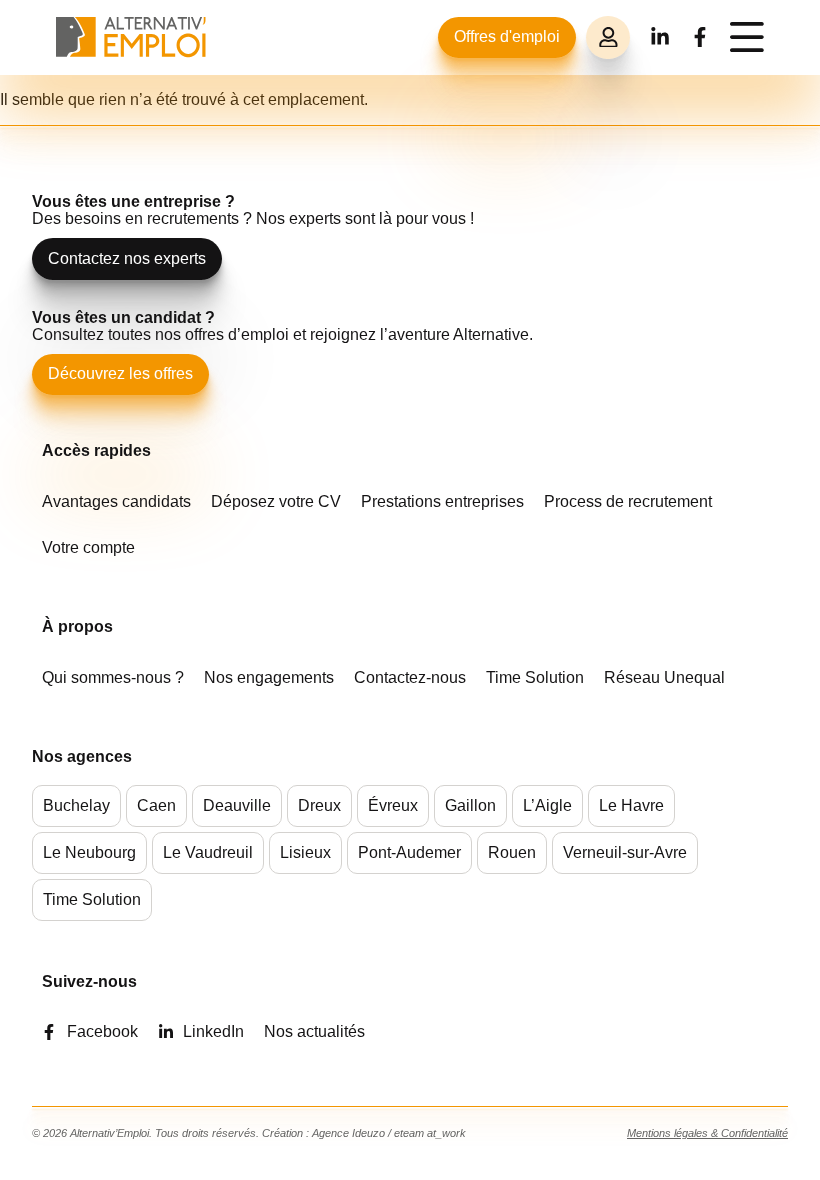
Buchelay (76, 805)
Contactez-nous (410, 677)
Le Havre (631, 805)
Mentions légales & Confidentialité (707, 1133)
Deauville (237, 805)
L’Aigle (547, 805)
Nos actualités (314, 1031)
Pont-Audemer (409, 852)
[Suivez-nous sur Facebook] (700, 37)
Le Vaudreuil (208, 852)
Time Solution (535, 677)
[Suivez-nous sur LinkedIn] (660, 37)
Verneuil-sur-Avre (625, 852)
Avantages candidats (116, 501)
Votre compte (88, 547)
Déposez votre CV (276, 501)
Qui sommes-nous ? (113, 677)
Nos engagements (269, 677)
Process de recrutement (628, 501)
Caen (156, 805)
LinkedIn (213, 1031)
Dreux (319, 805)
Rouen (512, 852)
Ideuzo (368, 1133)
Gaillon (470, 805)
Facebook (102, 1031)
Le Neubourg (89, 852)
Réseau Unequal (664, 677)
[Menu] (747, 37)
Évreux (393, 805)
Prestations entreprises (442, 501)
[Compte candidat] (608, 38)
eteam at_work (430, 1133)
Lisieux (305, 852)
